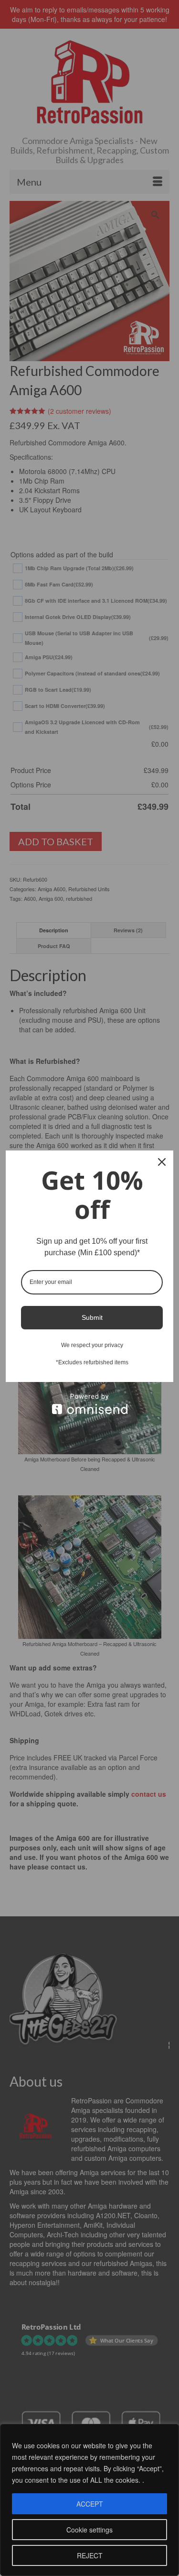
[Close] (162, 1162)
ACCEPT (90, 2504)
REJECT (90, 2555)
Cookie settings (89, 2530)
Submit (92, 1317)
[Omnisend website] (89, 1404)
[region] (89, 2500)
